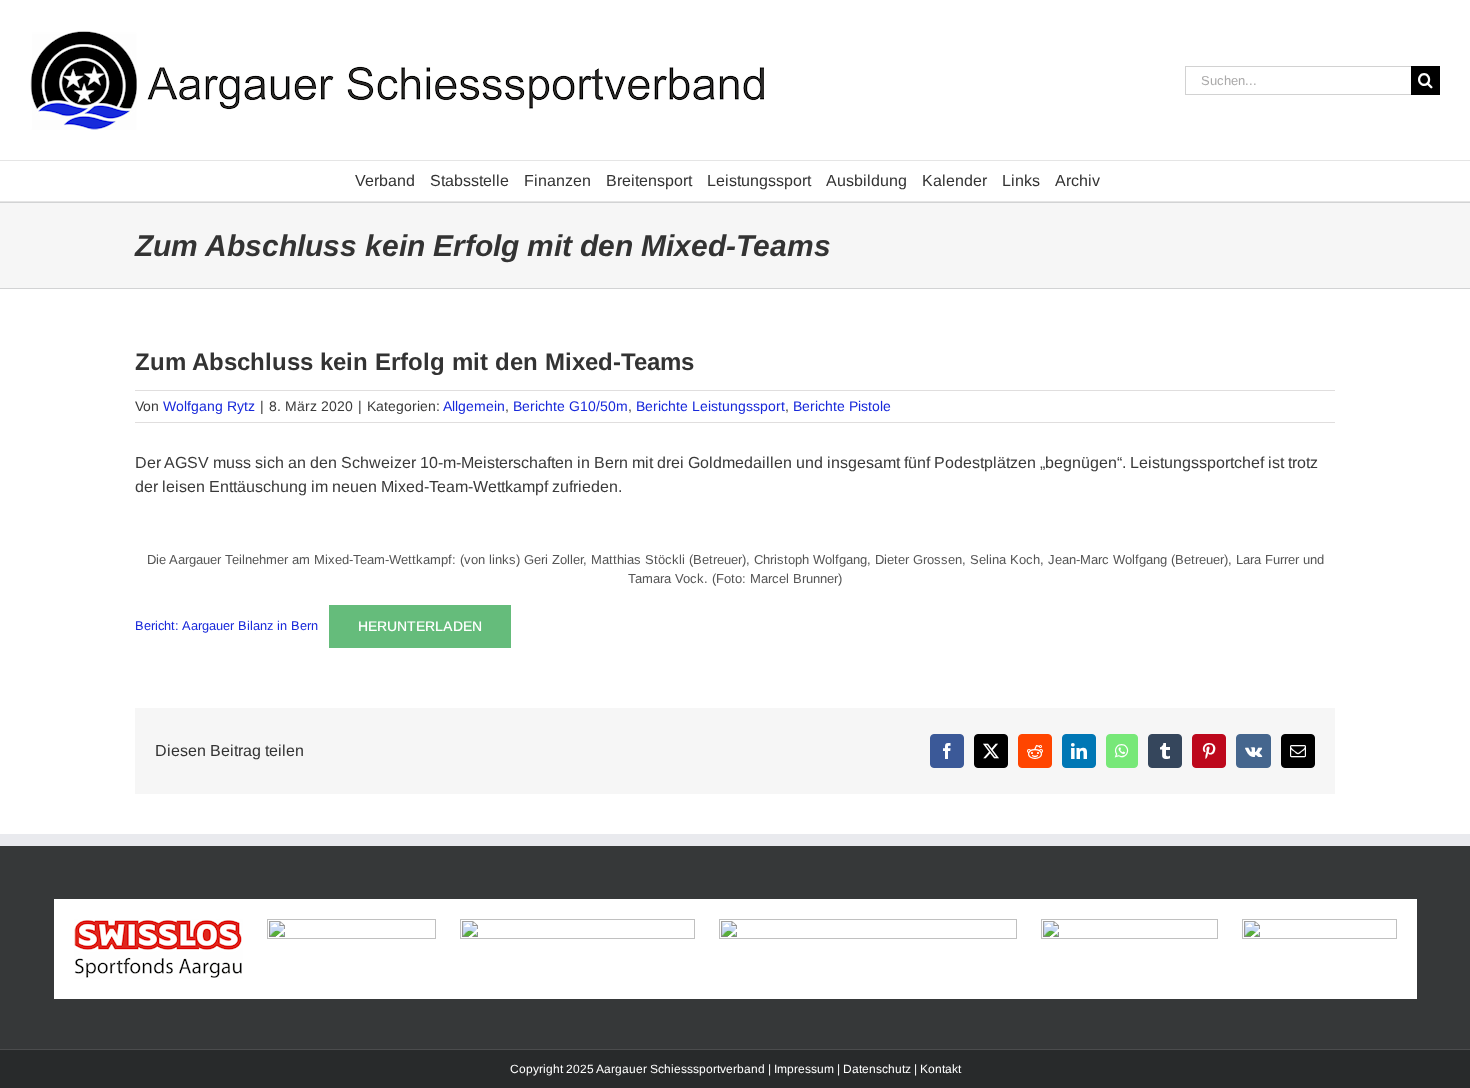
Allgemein (474, 406)
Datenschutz (877, 1069)
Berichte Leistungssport (710, 406)
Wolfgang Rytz (209, 406)
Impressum (804, 1069)
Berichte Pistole (842, 406)
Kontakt (940, 1069)
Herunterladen (420, 626)
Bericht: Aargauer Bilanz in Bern (226, 625)
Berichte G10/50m (570, 406)
